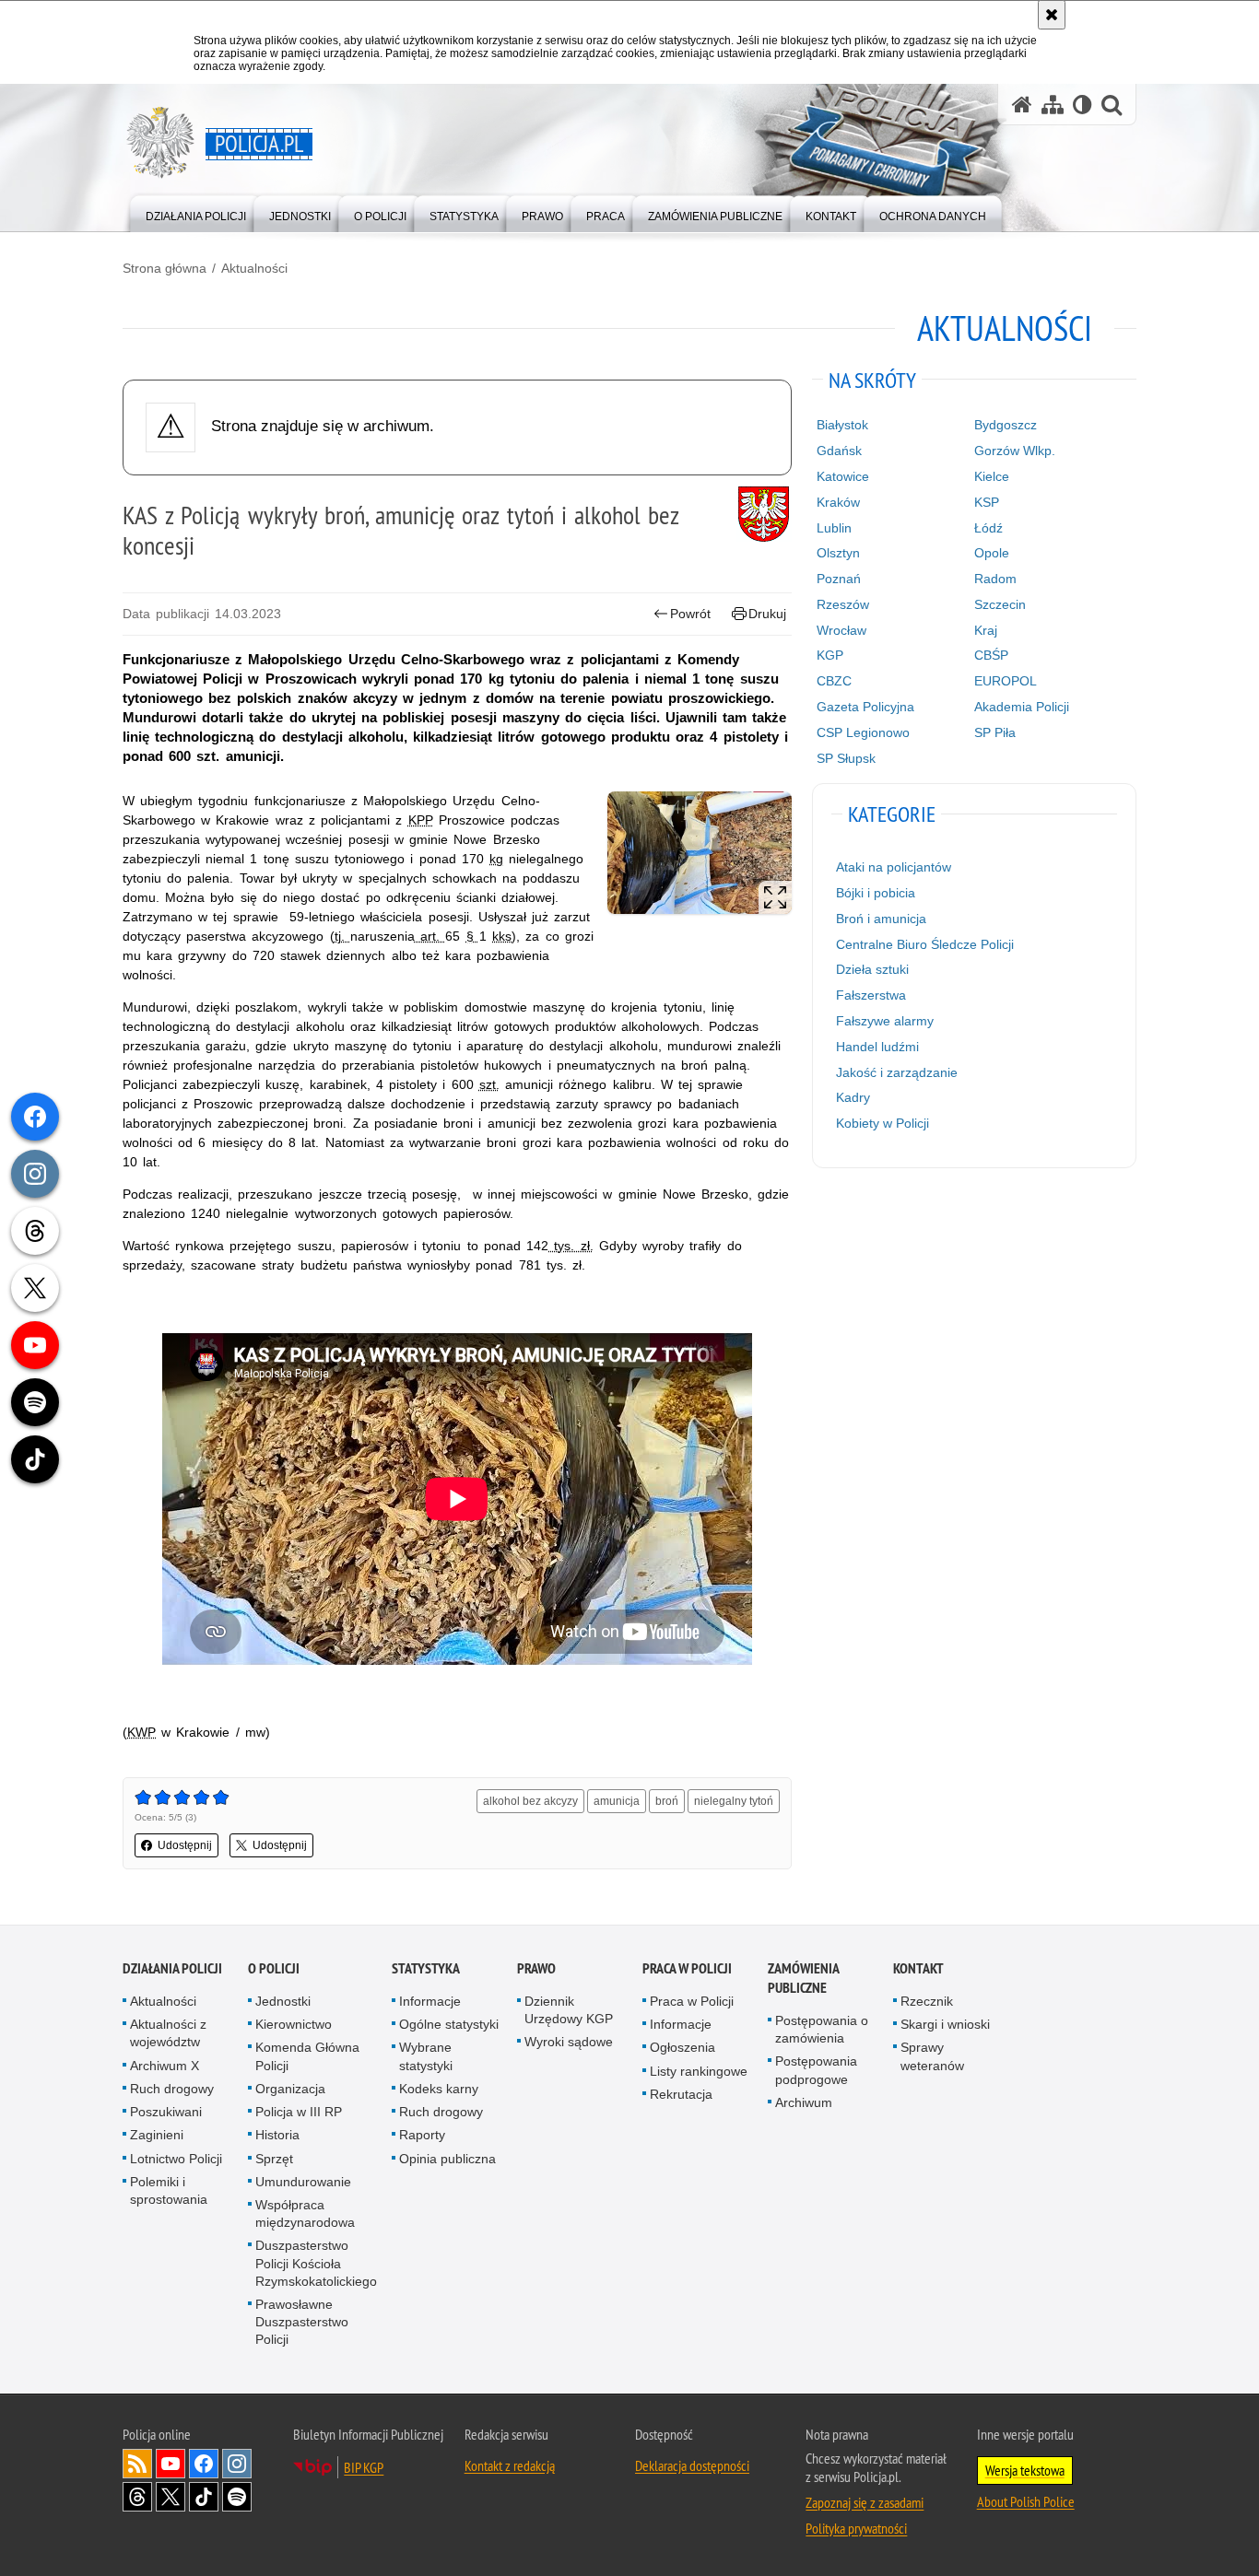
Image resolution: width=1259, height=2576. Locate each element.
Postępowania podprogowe (816, 2070)
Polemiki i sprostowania (169, 2190)
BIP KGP (364, 2467)
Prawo (536, 1968)
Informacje (430, 2001)
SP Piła (995, 732)
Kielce (992, 476)
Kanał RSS (137, 2464)
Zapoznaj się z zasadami (865, 2502)
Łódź (988, 528)
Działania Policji (172, 1968)
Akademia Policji (1022, 707)
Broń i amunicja (881, 919)
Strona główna (165, 268)
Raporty (422, 2135)
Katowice (843, 476)
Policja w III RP (299, 2112)
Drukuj (767, 614)
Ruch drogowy (172, 2089)
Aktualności (254, 268)
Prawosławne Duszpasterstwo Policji (302, 2322)
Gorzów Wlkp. (1015, 451)
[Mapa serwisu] (1053, 105)
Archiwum (804, 2102)
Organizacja (290, 2089)
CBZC (834, 681)
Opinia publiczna (447, 2159)
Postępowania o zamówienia (822, 2029)
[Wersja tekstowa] (1083, 105)
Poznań (839, 579)
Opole (992, 553)
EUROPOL (1006, 681)
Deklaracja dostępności (692, 2465)
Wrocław (841, 630)
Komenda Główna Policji (307, 2056)
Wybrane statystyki (426, 2056)
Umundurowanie (303, 2182)
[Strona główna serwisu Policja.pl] (1022, 105)
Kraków (838, 502)
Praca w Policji (687, 1968)
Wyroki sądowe (569, 2042)
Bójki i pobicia (876, 893)
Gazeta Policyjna (865, 707)
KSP (987, 502)
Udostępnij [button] (185, 1845)
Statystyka (426, 1968)
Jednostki (283, 2001)
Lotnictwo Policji (176, 2159)
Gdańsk (839, 451)
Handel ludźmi (877, 1047)
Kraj (986, 630)
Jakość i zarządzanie (897, 1072)
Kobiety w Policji (882, 1123)
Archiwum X (165, 2066)
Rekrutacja (681, 2094)
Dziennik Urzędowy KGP (569, 2010)
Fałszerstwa (871, 995)
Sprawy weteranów (932, 2056)
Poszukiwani (166, 2112)
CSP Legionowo (863, 732)
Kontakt (918, 1968)
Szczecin (1000, 604)
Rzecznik (927, 2001)
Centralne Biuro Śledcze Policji (925, 944)
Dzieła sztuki (872, 969)
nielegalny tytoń (734, 1801)
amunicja (617, 1801)
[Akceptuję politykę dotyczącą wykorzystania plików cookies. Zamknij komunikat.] (1052, 15)
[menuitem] (196, 212)
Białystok (842, 425)
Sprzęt (274, 2159)
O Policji (274, 1968)
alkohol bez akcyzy (530, 1801)
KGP (830, 655)
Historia (277, 2135)
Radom (995, 579)
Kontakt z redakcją (510, 2465)
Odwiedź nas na (171, 2464)
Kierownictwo (294, 2024)
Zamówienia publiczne (803, 1978)
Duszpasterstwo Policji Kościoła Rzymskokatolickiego (316, 2263)
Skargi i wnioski (945, 2024)
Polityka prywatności (856, 2528)
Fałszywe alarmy (885, 1021)
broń (667, 1801)
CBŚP (991, 655)
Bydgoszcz (1006, 425)
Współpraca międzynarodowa (305, 2213)
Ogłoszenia (682, 2047)
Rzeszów (843, 604)
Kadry (853, 1097)
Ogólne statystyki (449, 2024)
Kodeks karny (439, 2089)
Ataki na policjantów (894, 867)
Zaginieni (157, 2135)
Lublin (834, 528)
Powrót (690, 614)
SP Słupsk (846, 758)
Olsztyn (838, 553)
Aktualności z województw (168, 2033)
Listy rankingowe (699, 2071)
